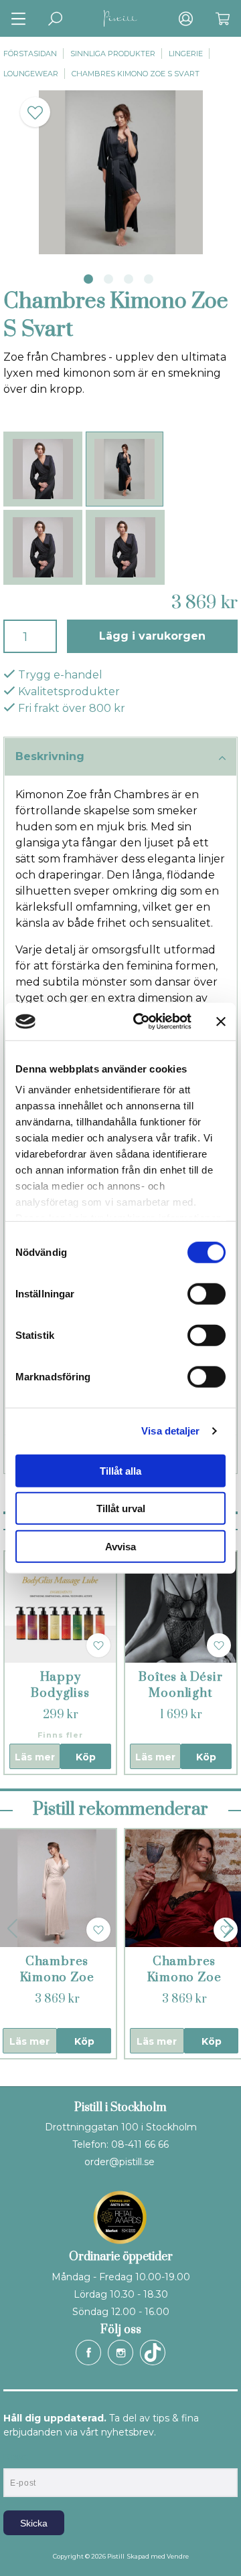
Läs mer (35, 1757)
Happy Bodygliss (60, 1685)
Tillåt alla (120, 1470)
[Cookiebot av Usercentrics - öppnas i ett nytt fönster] (141, 1022)
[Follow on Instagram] (120, 2353)
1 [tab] (88, 279)
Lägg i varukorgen (152, 636)
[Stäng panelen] (221, 1022)
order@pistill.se (119, 2162)
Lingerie (186, 54)
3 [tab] (129, 279)
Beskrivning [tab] (50, 756)
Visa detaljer (170, 1431)
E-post (16, 2457)
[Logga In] (186, 18)
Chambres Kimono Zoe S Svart (136, 74)
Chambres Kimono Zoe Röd (184, 1977)
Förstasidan (30, 54)
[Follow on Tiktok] (153, 2353)
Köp (86, 1757)
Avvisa (120, 1546)
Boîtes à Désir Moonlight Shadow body (180, 1693)
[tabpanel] (120, 172)
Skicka (34, 2523)
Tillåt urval (121, 1508)
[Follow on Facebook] (88, 2353)
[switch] (207, 1293)
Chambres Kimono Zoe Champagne (57, 1977)
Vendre (178, 2556)
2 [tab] (108, 279)
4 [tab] (149, 279)
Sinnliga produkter (113, 54)
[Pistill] (120, 18)
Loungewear (31, 74)
